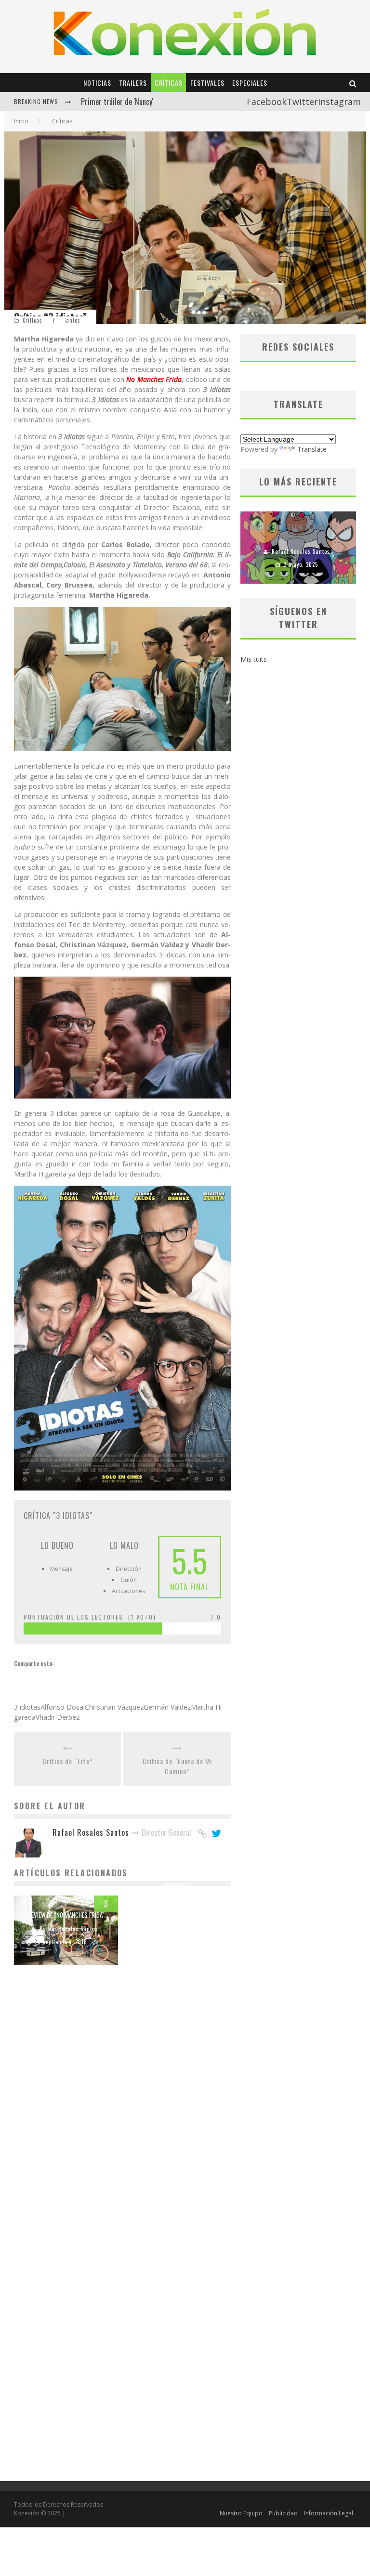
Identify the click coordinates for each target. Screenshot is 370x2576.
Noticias (97, 83)
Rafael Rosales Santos (69, 1929)
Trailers (133, 83)
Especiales (250, 83)
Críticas (169, 83)
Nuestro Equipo (241, 2513)
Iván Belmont (181, 1900)
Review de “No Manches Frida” (66, 1915)
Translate (312, 449)
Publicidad (283, 2513)
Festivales (207, 83)
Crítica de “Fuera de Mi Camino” (177, 1766)
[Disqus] (122, 2109)
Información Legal (329, 2513)
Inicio (21, 121)
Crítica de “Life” (67, 1761)
